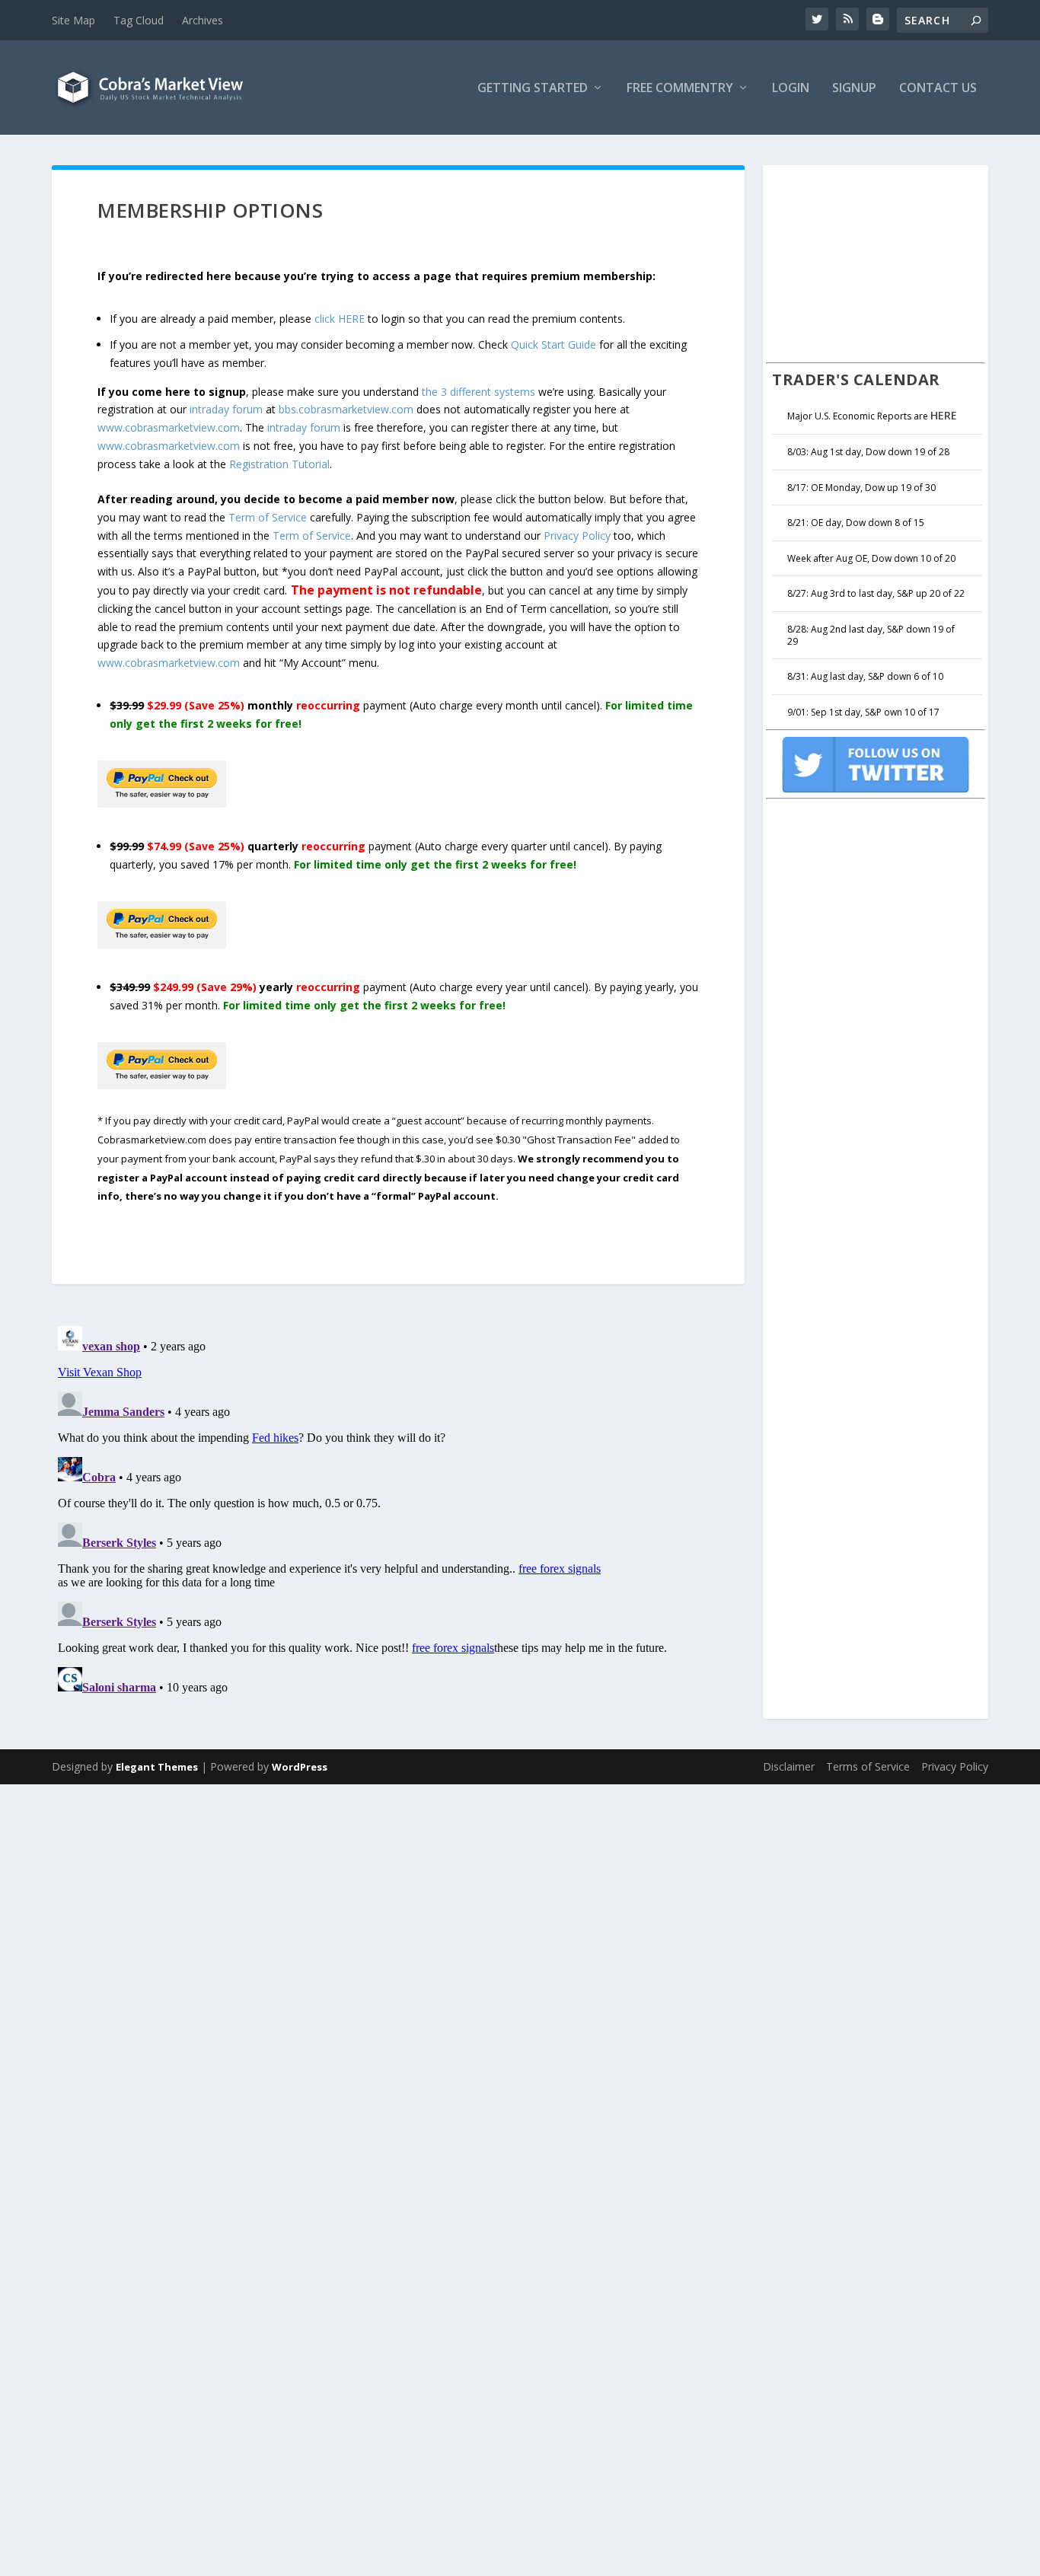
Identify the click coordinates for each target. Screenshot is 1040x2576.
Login (791, 89)
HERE (944, 415)
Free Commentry (680, 89)
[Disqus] (398, 1510)
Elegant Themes (157, 1767)
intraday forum (226, 409)
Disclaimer (789, 1766)
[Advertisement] (880, 262)
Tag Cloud (139, 20)
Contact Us (938, 89)
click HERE (340, 319)
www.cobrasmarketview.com (169, 427)
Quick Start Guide (553, 344)
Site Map (73, 20)
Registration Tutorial (279, 464)
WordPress (300, 1767)
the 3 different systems (479, 392)
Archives (203, 20)
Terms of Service (868, 1766)
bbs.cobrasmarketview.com (346, 409)
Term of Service (268, 517)
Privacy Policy (577, 536)
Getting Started (533, 89)
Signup (854, 89)
